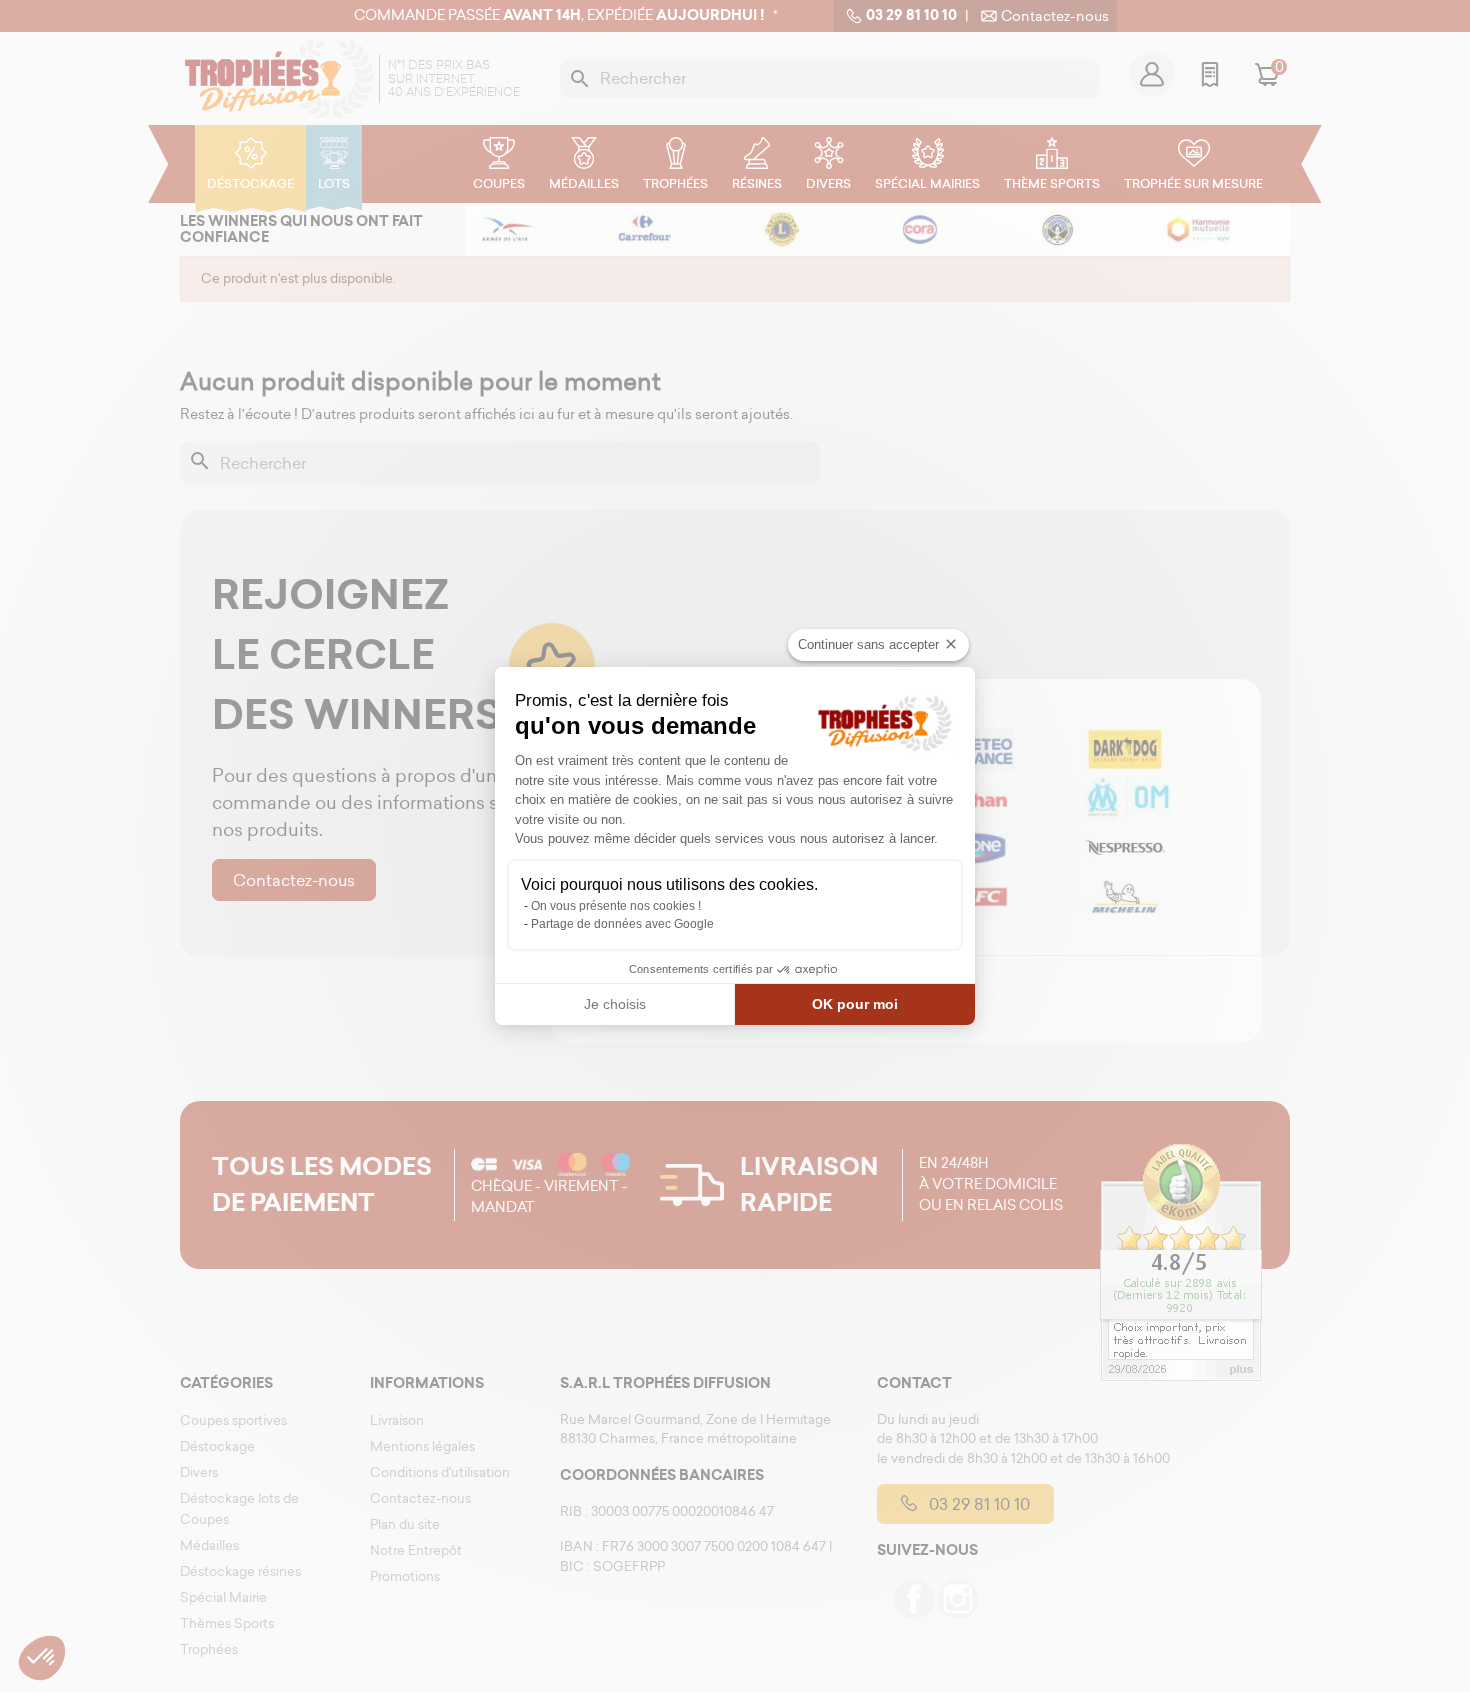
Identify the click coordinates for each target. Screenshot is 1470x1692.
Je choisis (615, 1004)
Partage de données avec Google (622, 924)
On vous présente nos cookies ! (616, 906)
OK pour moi (855, 1004)
